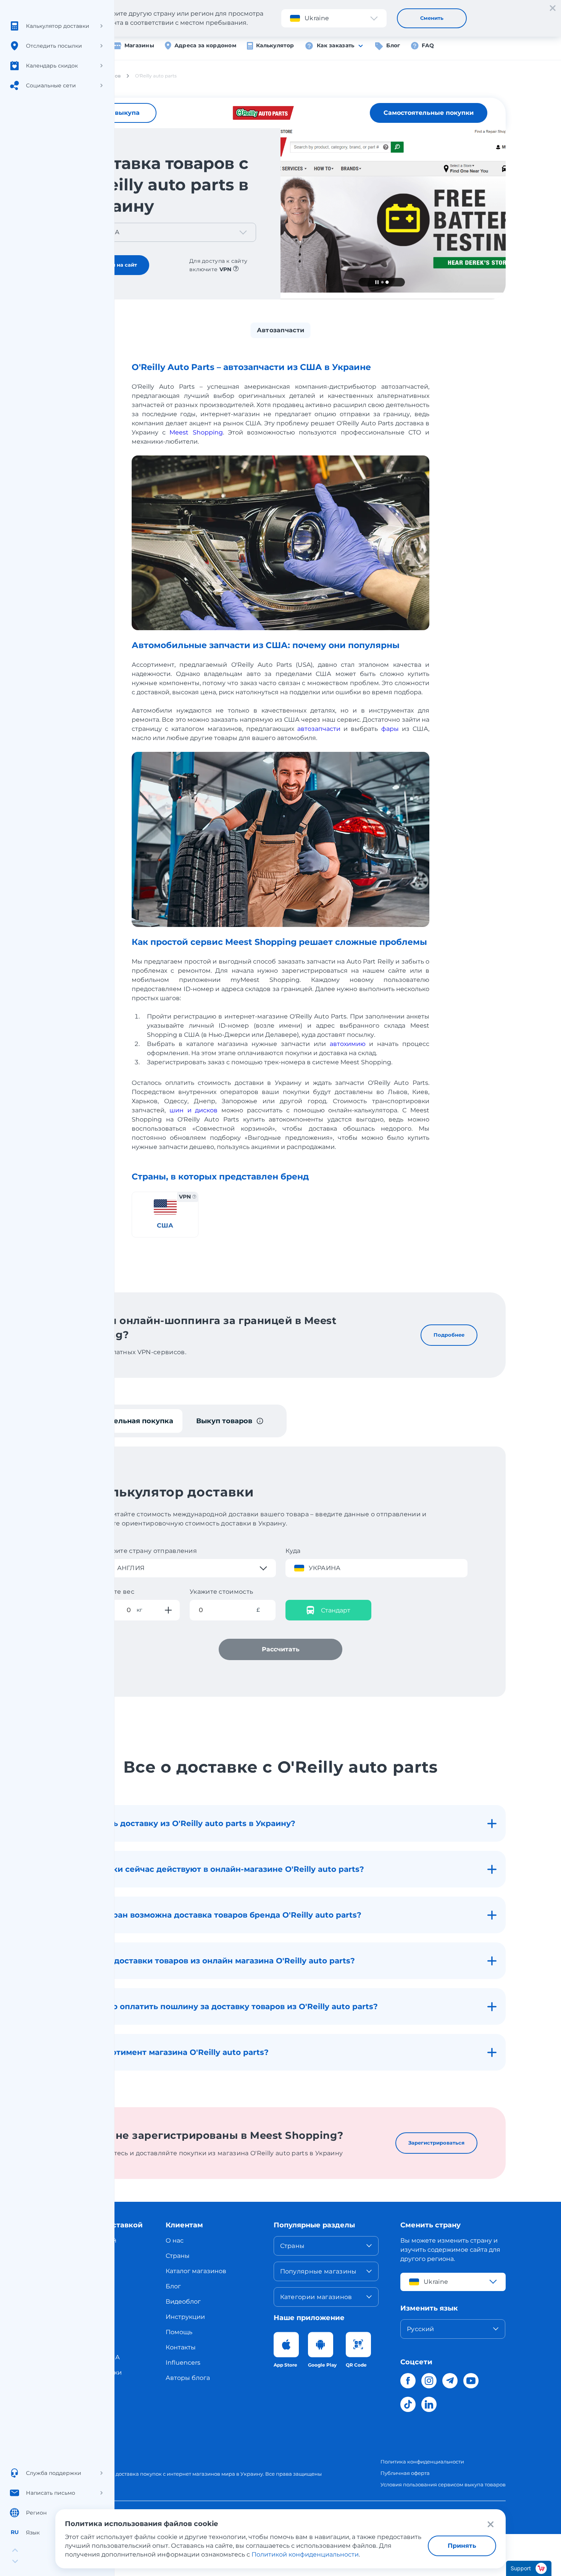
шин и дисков (194, 1110)
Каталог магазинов (196, 2271)
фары (390, 729)
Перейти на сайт (114, 265)
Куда (293, 1551)
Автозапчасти (281, 330)
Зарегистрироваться (436, 2143)
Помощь (179, 2332)
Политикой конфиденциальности (305, 2554)
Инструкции (185, 2317)
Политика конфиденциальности (422, 2462)
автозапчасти (319, 729)
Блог (393, 45)
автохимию (348, 1044)
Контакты (181, 2347)
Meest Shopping (196, 432)
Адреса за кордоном (205, 45)
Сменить (432, 18)
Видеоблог (183, 2302)
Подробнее (449, 1335)
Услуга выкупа (115, 113)
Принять (462, 2546)
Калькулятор (275, 45)
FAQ (428, 45)
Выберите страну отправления (146, 1551)
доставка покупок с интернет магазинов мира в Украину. (190, 2474)
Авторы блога (188, 2378)
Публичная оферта (405, 2473)
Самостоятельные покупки (429, 113)
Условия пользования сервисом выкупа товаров (443, 2484)
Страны (178, 2256)
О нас (175, 2241)
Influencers (183, 2363)
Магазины (139, 45)
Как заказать (335, 45)
